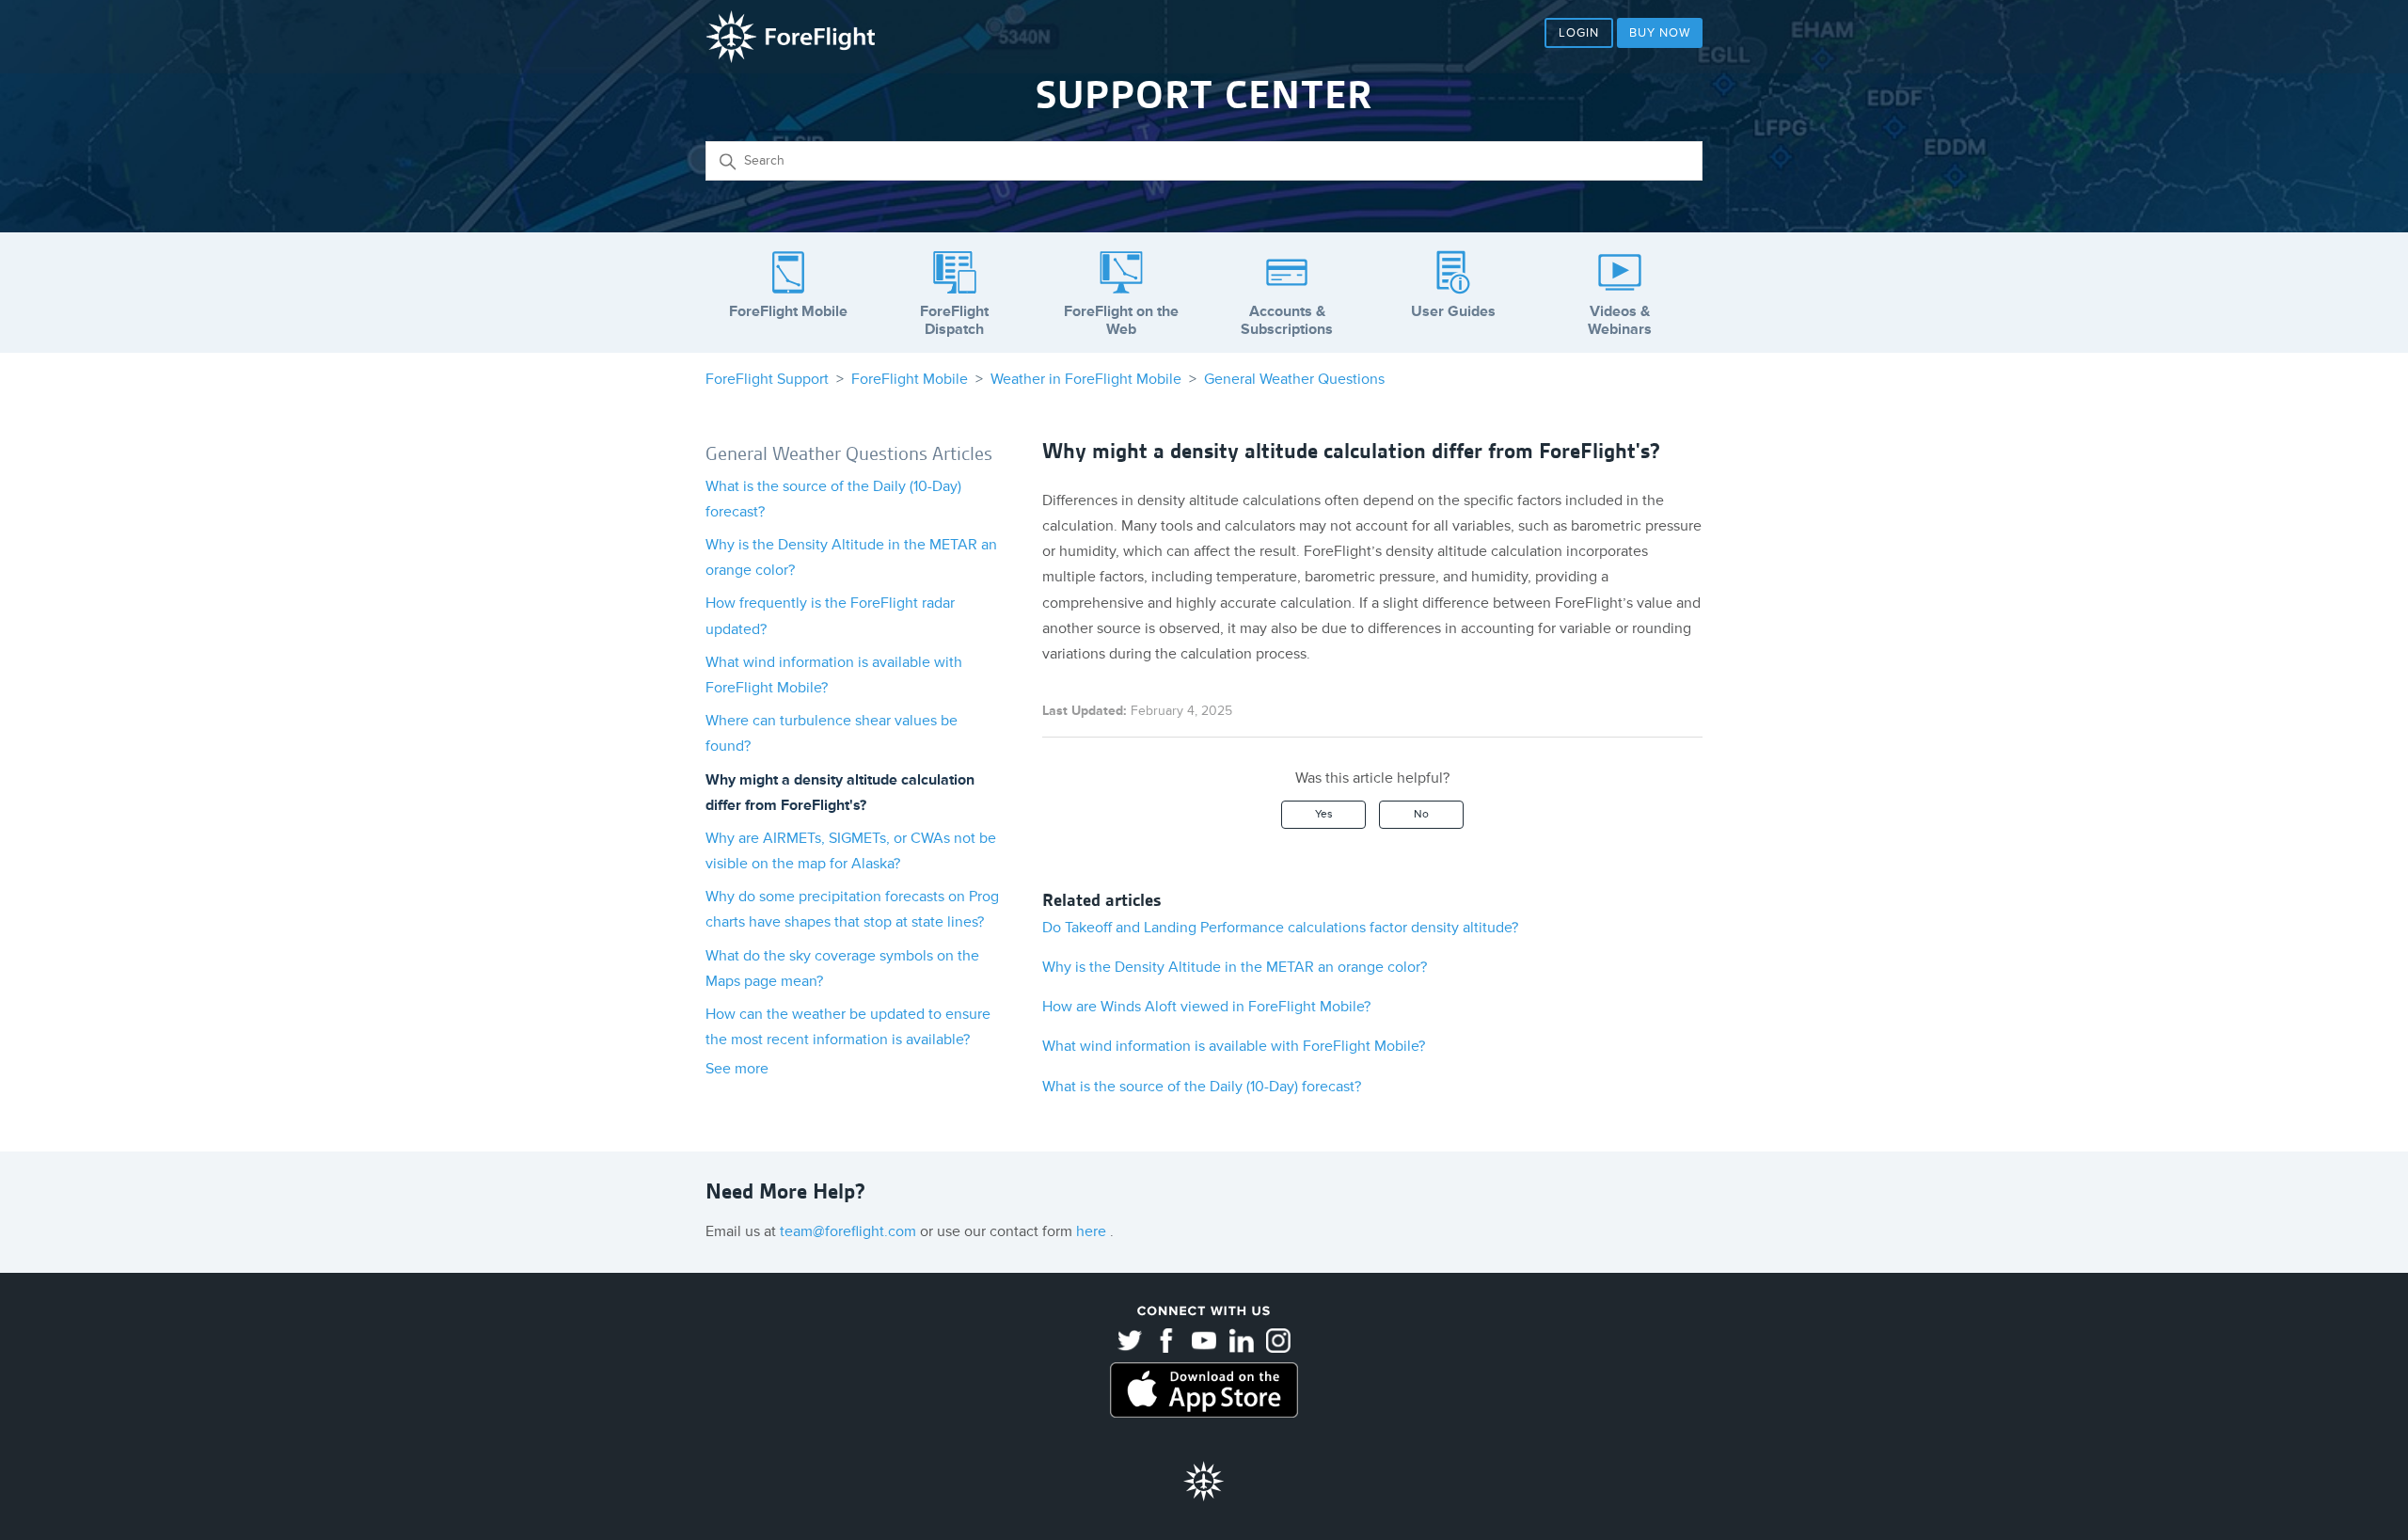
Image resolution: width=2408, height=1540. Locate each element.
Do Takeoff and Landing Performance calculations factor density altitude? (1280, 928)
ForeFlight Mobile (910, 379)
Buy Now (1660, 33)
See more (737, 1069)
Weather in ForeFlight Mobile (1086, 379)
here (1093, 1231)
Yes (1324, 814)
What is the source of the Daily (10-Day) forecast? (1202, 1087)
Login (1579, 33)
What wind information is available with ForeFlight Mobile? (1234, 1046)
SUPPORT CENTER (1204, 95)
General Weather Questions (1294, 379)
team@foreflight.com (850, 1231)
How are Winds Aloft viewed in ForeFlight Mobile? (1206, 1007)
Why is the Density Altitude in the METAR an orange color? (1235, 967)
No (1421, 814)
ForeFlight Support (767, 379)
